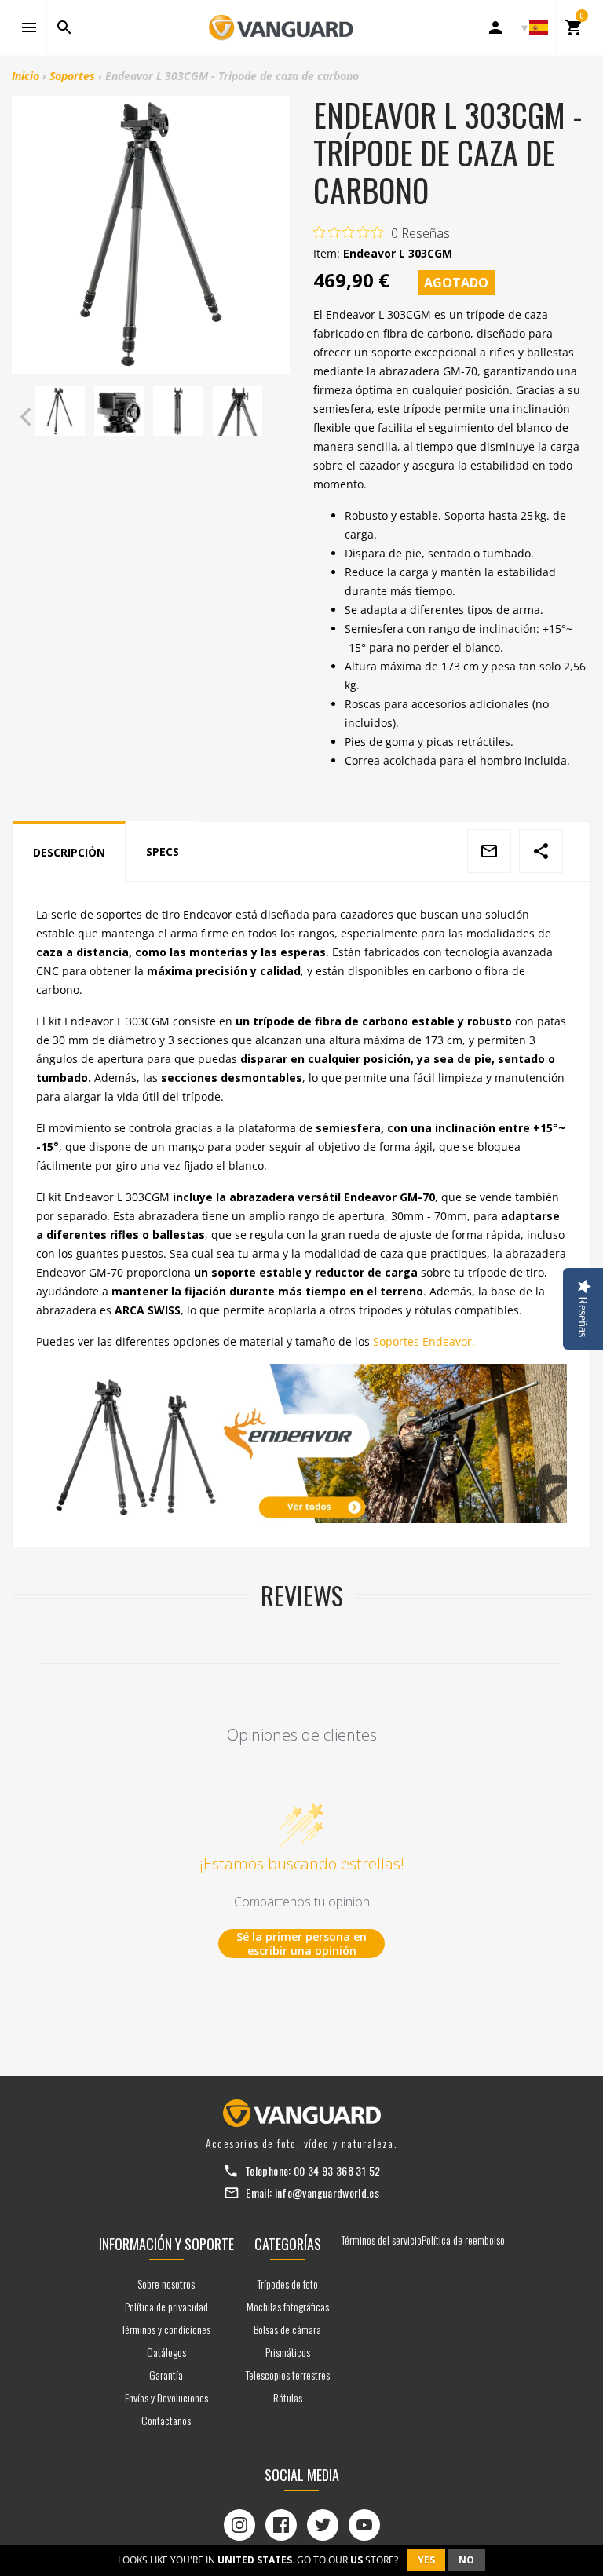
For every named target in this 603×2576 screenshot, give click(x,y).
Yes (426, 2560)
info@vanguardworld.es (327, 2192)
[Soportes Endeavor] (301, 1443)
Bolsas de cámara (287, 2329)
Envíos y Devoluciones (166, 2397)
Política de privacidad (166, 2306)
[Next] (274, 417)
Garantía (166, 2375)
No (466, 2560)
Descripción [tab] (69, 852)
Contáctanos (166, 2420)
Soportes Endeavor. (424, 1341)
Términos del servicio (382, 2240)
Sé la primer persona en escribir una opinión (301, 1944)
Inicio (26, 76)
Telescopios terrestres (288, 2375)
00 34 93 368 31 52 (337, 2170)
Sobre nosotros (166, 2284)
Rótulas (288, 2397)
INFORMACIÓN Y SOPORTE (166, 2244)
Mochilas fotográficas (288, 2306)
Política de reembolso (463, 2240)
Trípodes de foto (288, 2284)
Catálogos (166, 2352)
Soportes (72, 76)
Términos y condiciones (166, 2329)
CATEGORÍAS (288, 2244)
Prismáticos (288, 2352)
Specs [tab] (163, 851)
